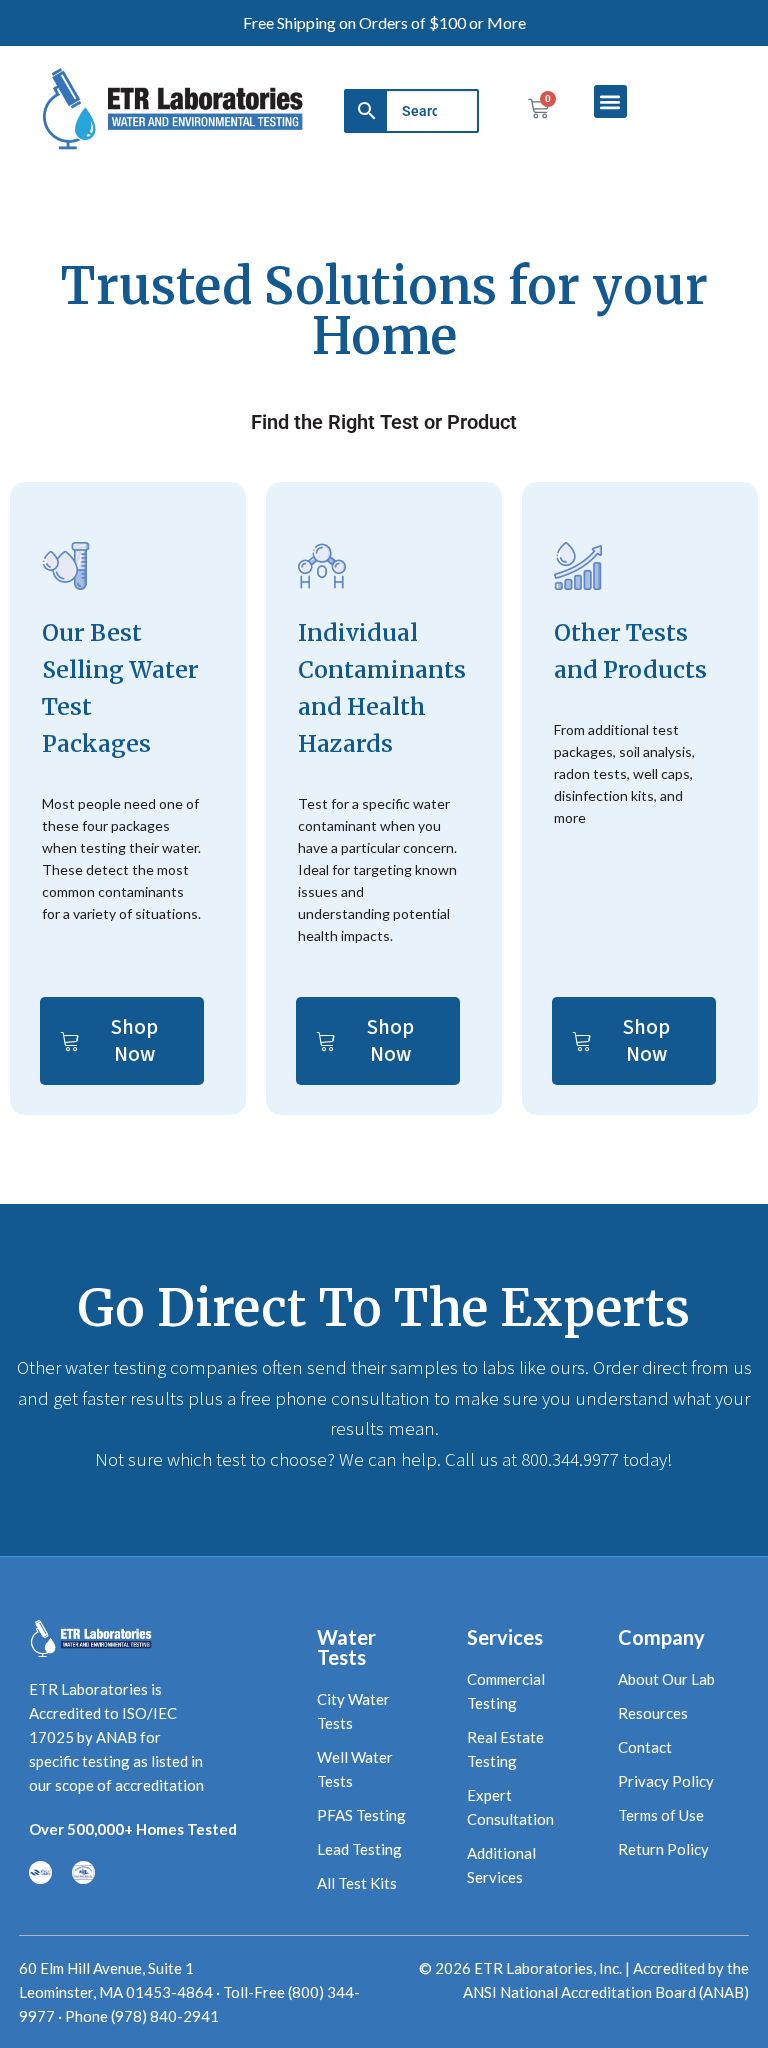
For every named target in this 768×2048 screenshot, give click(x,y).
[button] (610, 101)
